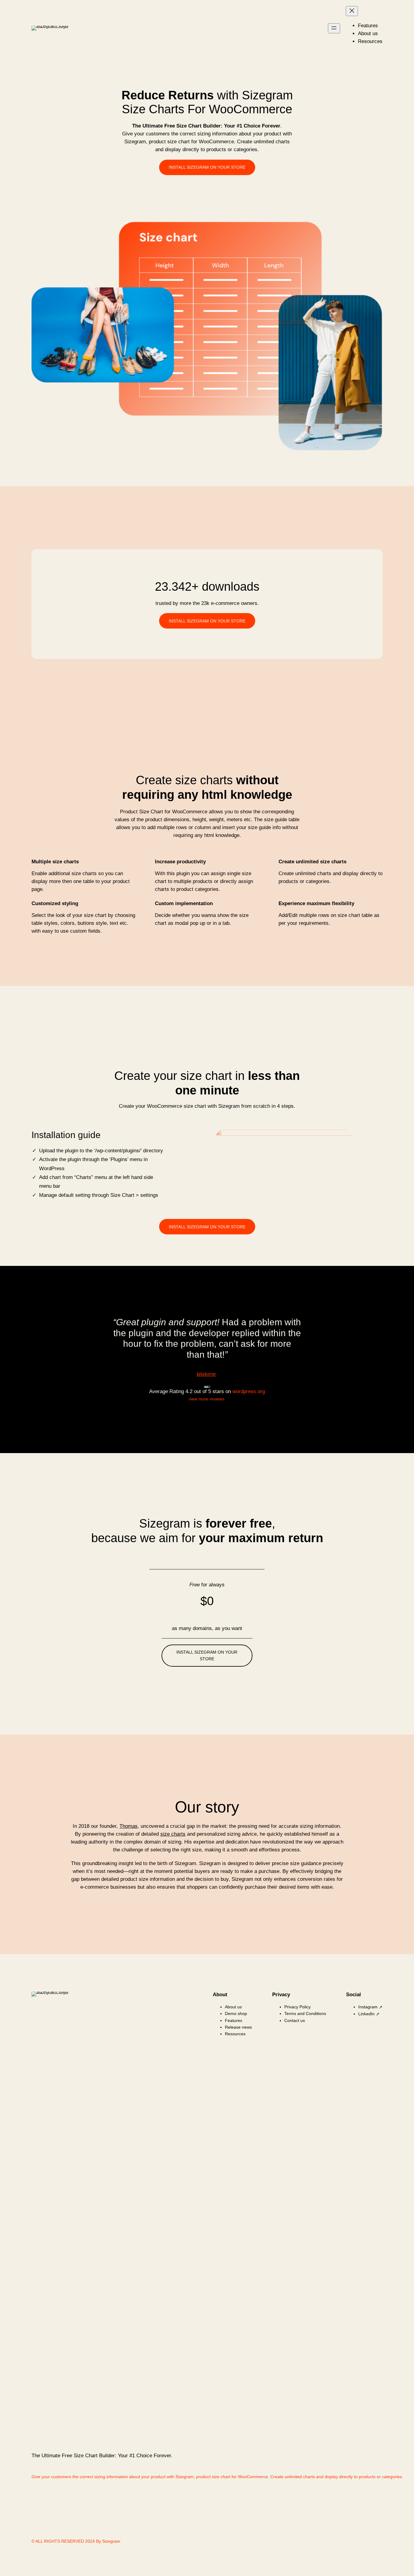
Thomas (129, 1826)
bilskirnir (206, 1374)
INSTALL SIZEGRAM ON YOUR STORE (207, 167)
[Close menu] (352, 11)
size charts (173, 1834)
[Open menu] (334, 28)
